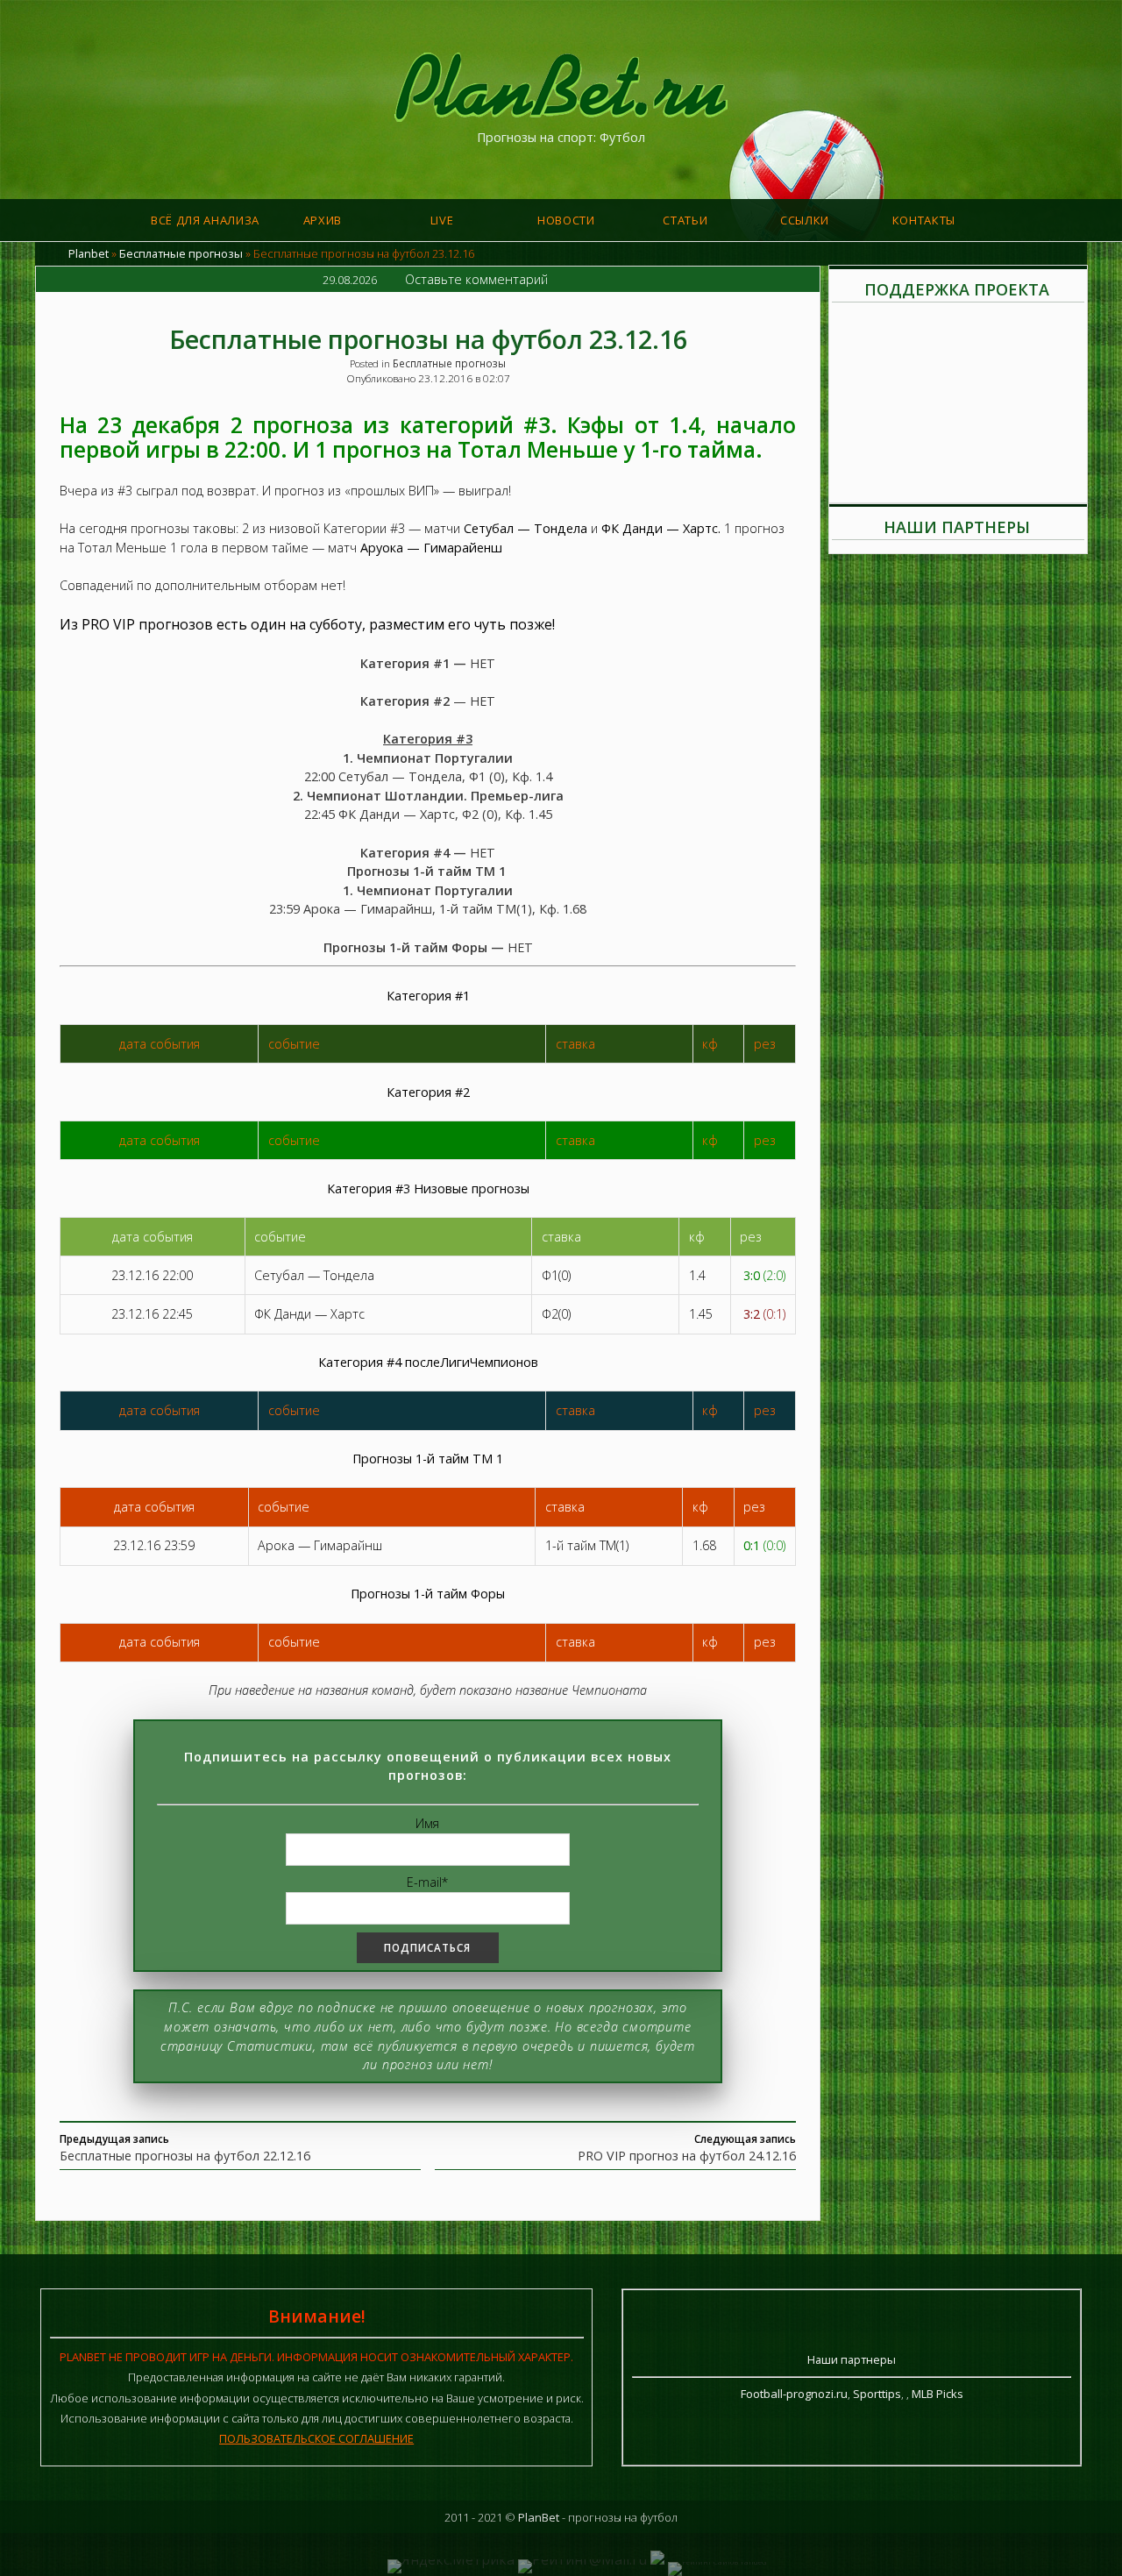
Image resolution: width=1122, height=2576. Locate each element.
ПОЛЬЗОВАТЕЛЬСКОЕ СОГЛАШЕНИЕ (316, 2438)
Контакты (924, 220)
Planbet (89, 253)
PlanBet (539, 2517)
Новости (566, 220)
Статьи (685, 220)
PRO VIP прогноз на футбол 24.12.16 (687, 2156)
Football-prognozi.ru (794, 2394)
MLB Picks (937, 2394)
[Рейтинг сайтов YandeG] (717, 2562)
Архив (323, 220)
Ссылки (805, 220)
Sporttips (877, 2394)
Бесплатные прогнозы (181, 253)
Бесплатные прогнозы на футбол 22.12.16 (185, 2156)
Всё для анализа (205, 220)
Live (442, 220)
